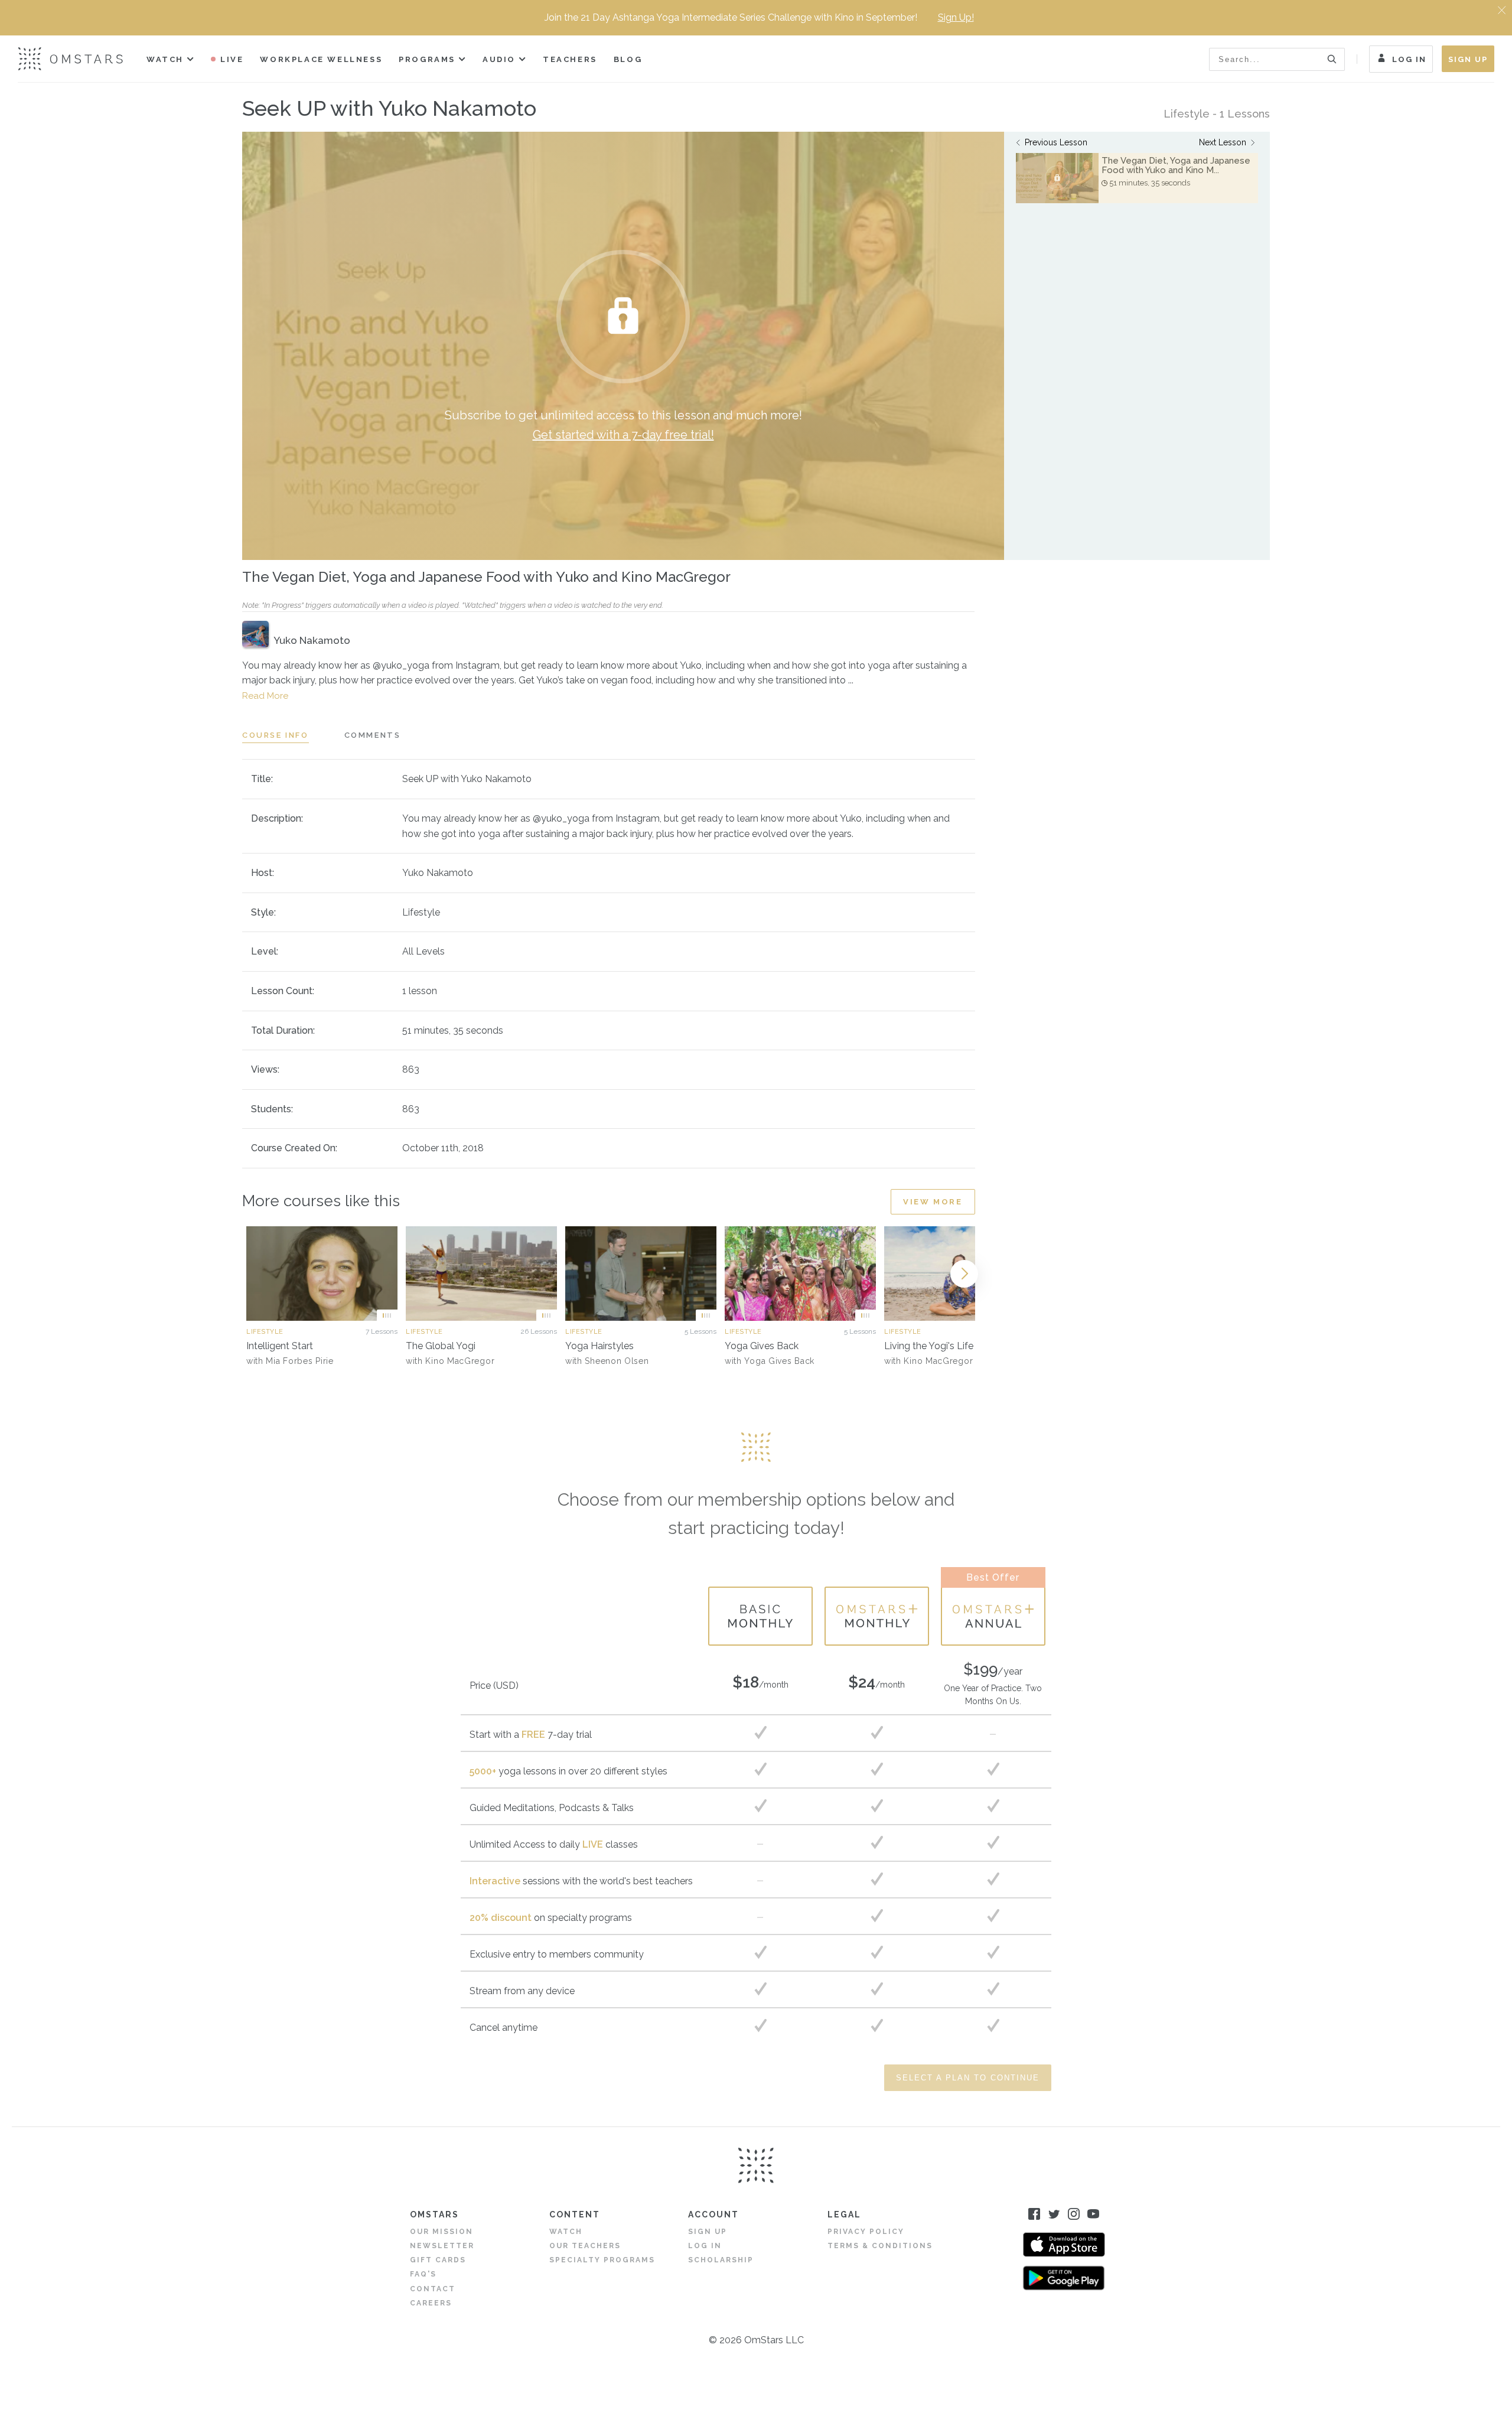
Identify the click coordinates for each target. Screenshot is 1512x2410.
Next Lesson (1223, 142)
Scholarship (721, 2260)
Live (232, 59)
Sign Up (1468, 59)
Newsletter (442, 2246)
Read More (265, 696)
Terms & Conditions (880, 2246)
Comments (373, 735)
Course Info (276, 735)
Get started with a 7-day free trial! (623, 435)
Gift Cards (438, 2260)
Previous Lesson (1056, 142)
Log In (1409, 59)
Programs (427, 59)
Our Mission (441, 2232)
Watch (165, 59)
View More (933, 1202)
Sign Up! (956, 17)
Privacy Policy (866, 2232)
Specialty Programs (602, 2260)
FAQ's (423, 2274)
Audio (499, 59)
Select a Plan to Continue (968, 2078)
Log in (705, 2246)
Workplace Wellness (321, 59)
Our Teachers (585, 2246)
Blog (628, 59)
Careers (431, 2303)
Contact (433, 2289)
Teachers (570, 59)
